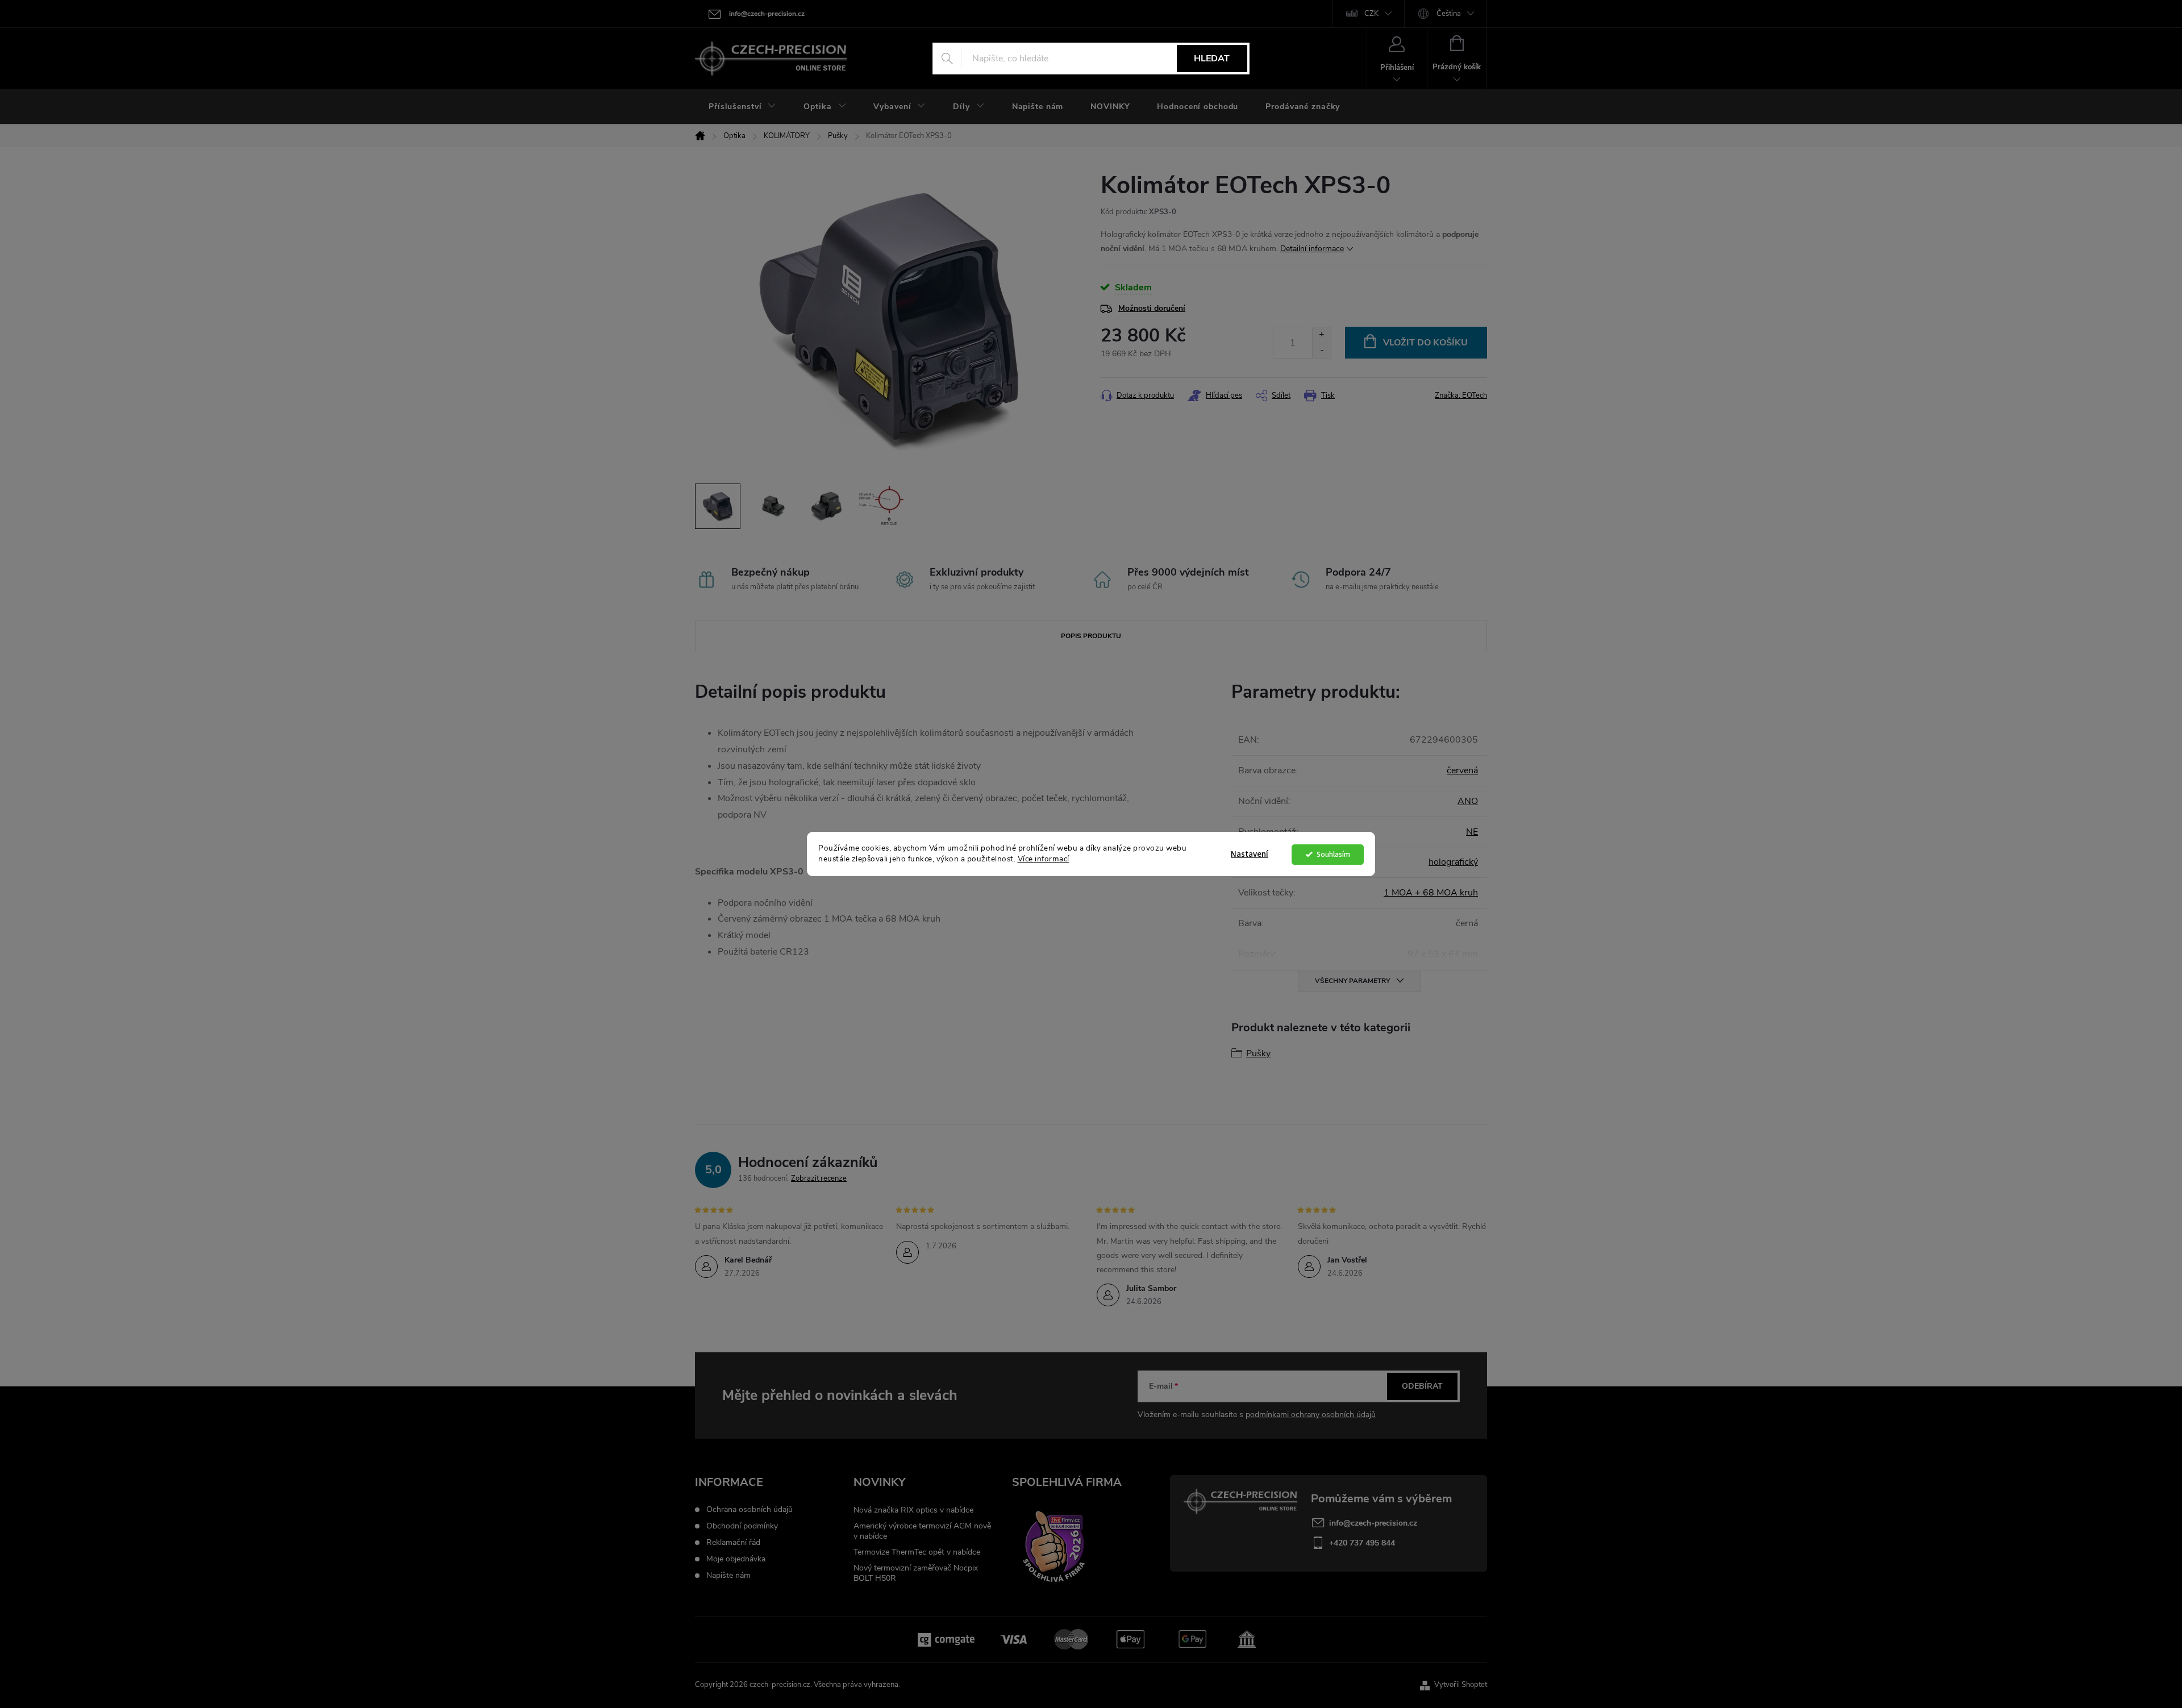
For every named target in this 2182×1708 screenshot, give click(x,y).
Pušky (1258, 1053)
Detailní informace (1312, 249)
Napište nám (728, 1576)
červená (1462, 770)
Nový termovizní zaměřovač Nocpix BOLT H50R (916, 1573)
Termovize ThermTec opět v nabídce (917, 1552)
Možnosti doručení (1152, 308)
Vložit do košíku (1425, 343)
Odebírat (1422, 1386)
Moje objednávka (736, 1559)
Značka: (1461, 395)
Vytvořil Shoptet (1461, 1685)
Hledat (1212, 59)
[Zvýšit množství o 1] (1321, 335)
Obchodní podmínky (742, 1526)
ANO (1468, 801)
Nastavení (1250, 854)
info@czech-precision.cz (1373, 1523)
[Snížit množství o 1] (1321, 350)
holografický (1453, 862)
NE (1472, 832)
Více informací (1044, 859)
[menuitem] (742, 107)
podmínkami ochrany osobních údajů (1311, 1415)
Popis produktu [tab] (1091, 636)
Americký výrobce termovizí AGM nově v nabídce (922, 1531)
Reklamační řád (733, 1543)
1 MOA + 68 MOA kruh (1431, 893)
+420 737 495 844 (1362, 1543)
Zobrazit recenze (819, 1178)
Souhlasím (1333, 854)
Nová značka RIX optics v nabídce (913, 1510)
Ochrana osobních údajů (749, 1510)
